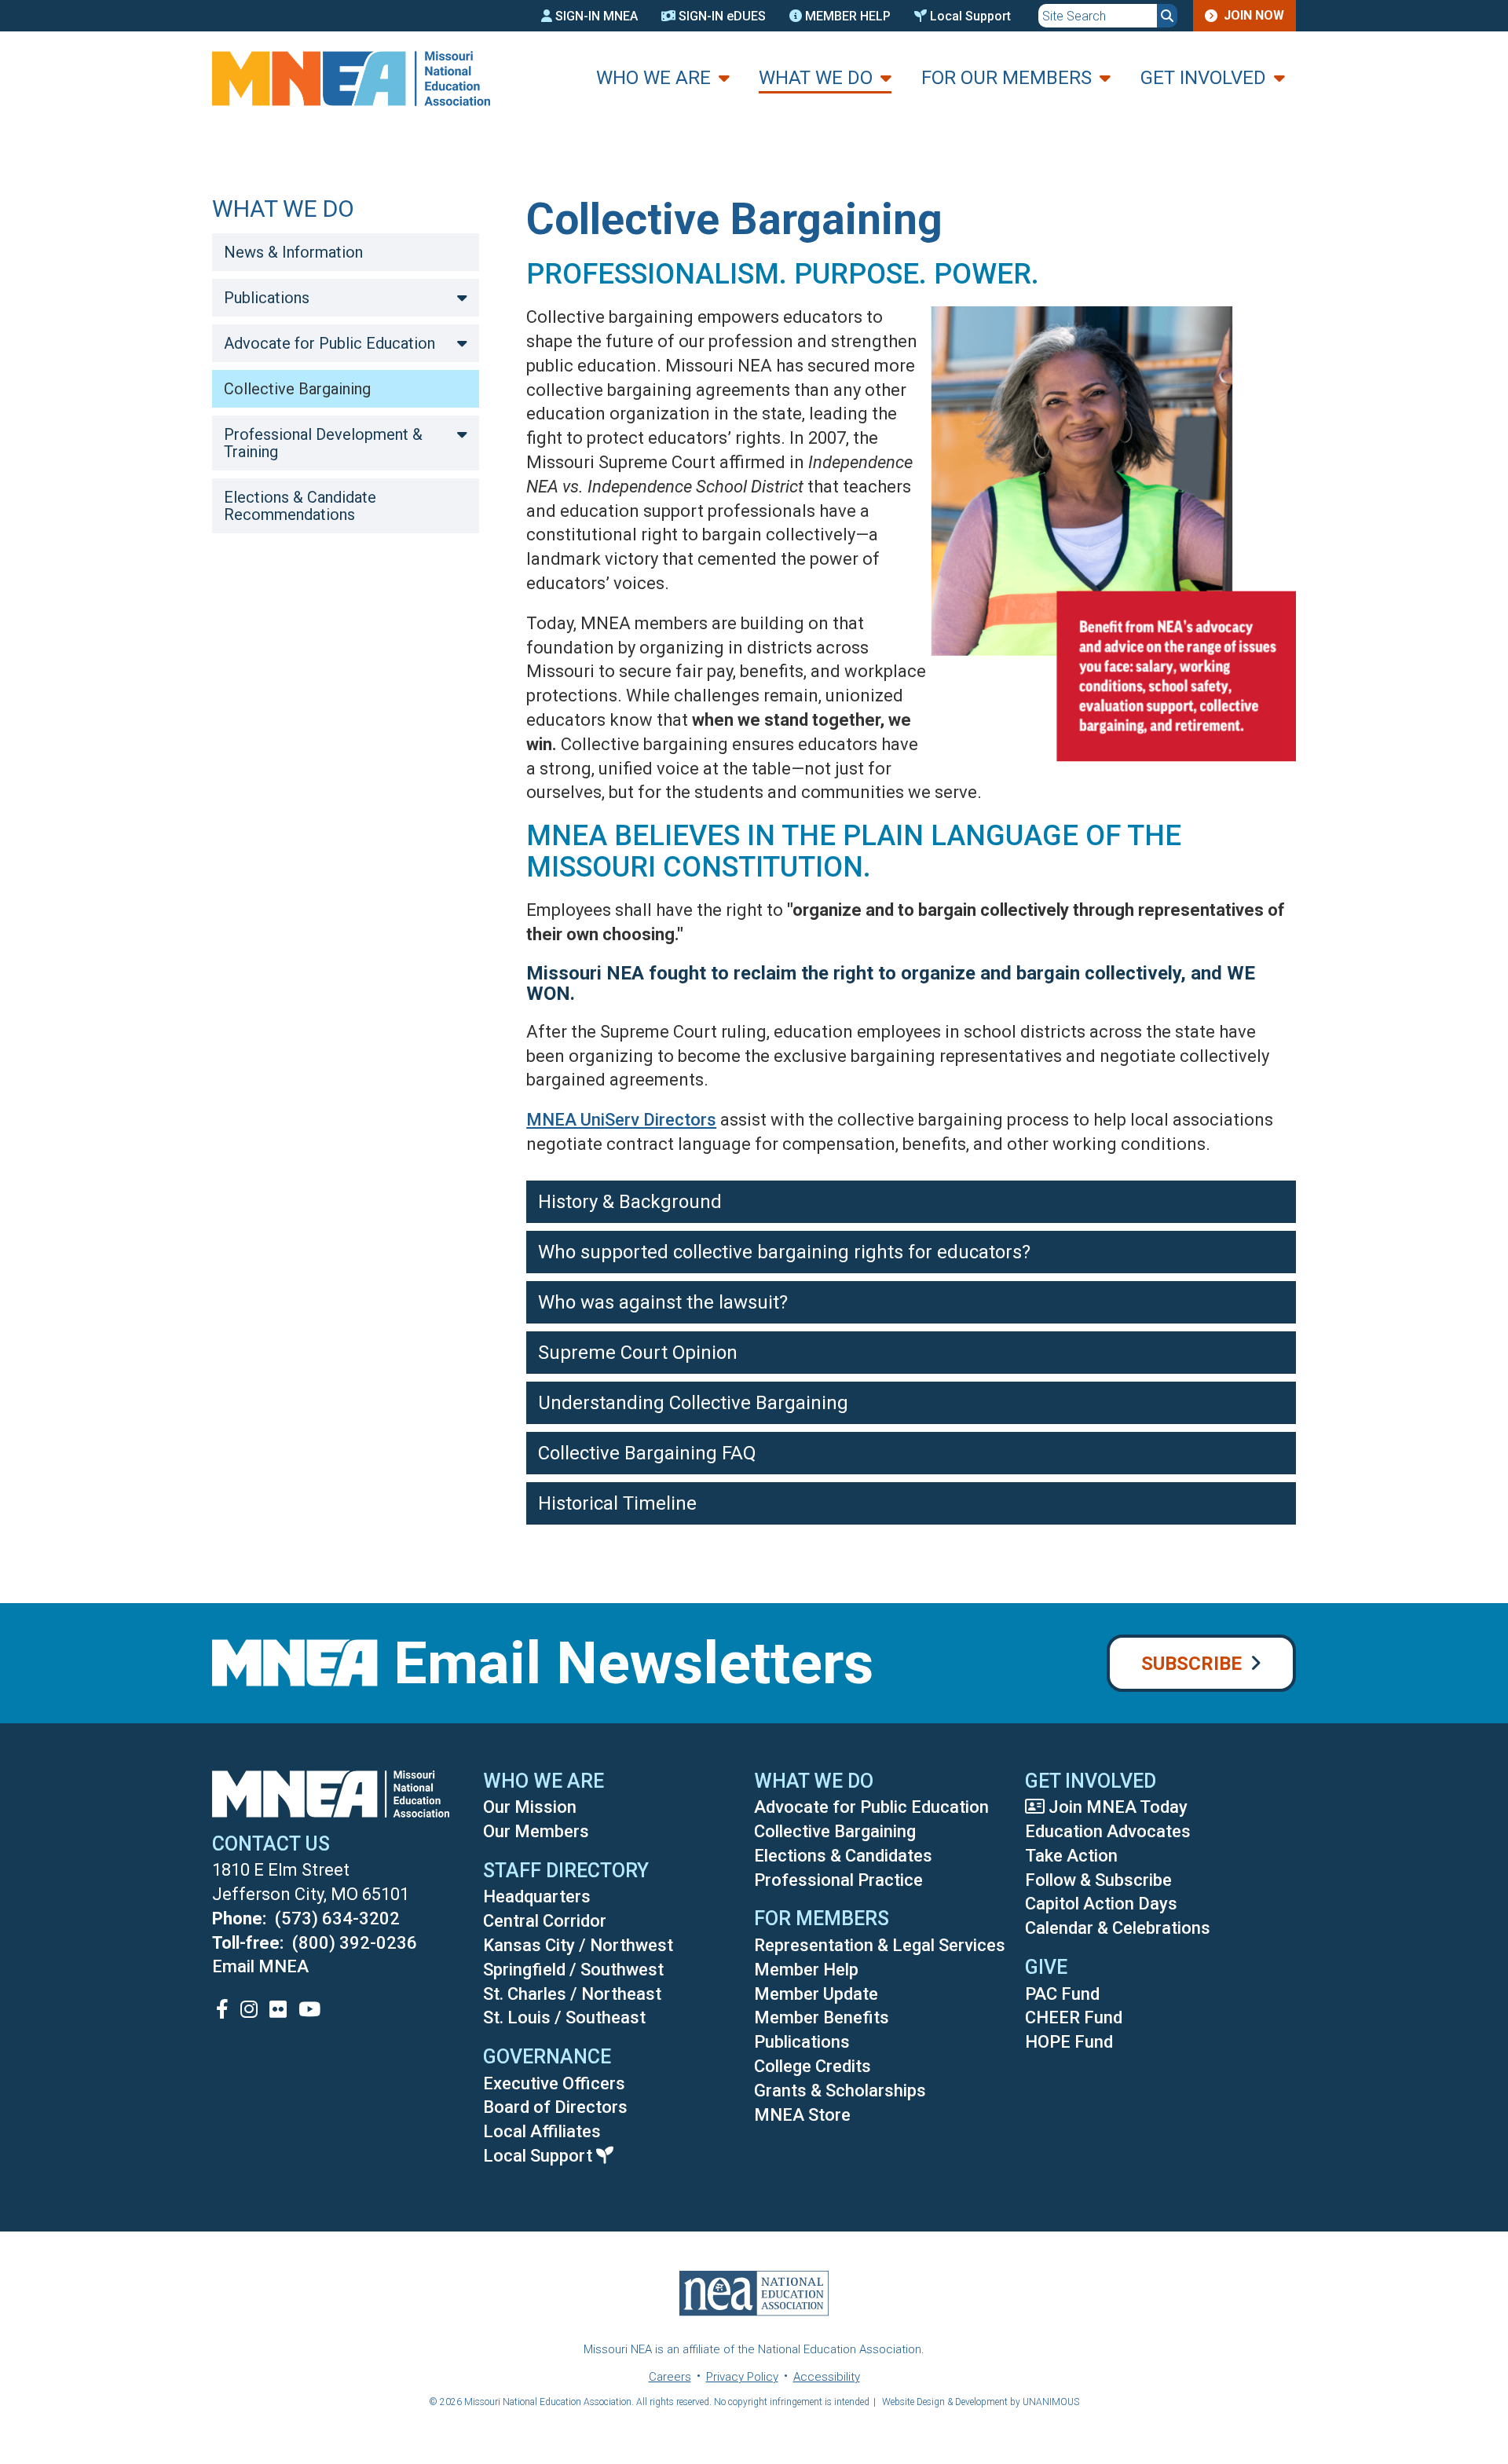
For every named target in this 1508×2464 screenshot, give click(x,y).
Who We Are (653, 78)
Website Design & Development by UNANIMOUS (981, 2402)
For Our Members (1007, 78)
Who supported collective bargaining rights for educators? (784, 1252)
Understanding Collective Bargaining (693, 1403)
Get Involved (1203, 78)
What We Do (816, 78)
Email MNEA (260, 1966)
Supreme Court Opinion (638, 1353)
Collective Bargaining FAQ (647, 1453)
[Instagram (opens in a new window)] (249, 2009)
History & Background (630, 1202)
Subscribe (1191, 1664)
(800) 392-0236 (355, 1943)
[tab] (911, 1202)
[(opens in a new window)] (222, 2009)
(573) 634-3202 (337, 1918)
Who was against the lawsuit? (663, 1302)
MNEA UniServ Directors (621, 1120)
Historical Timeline (617, 1503)
